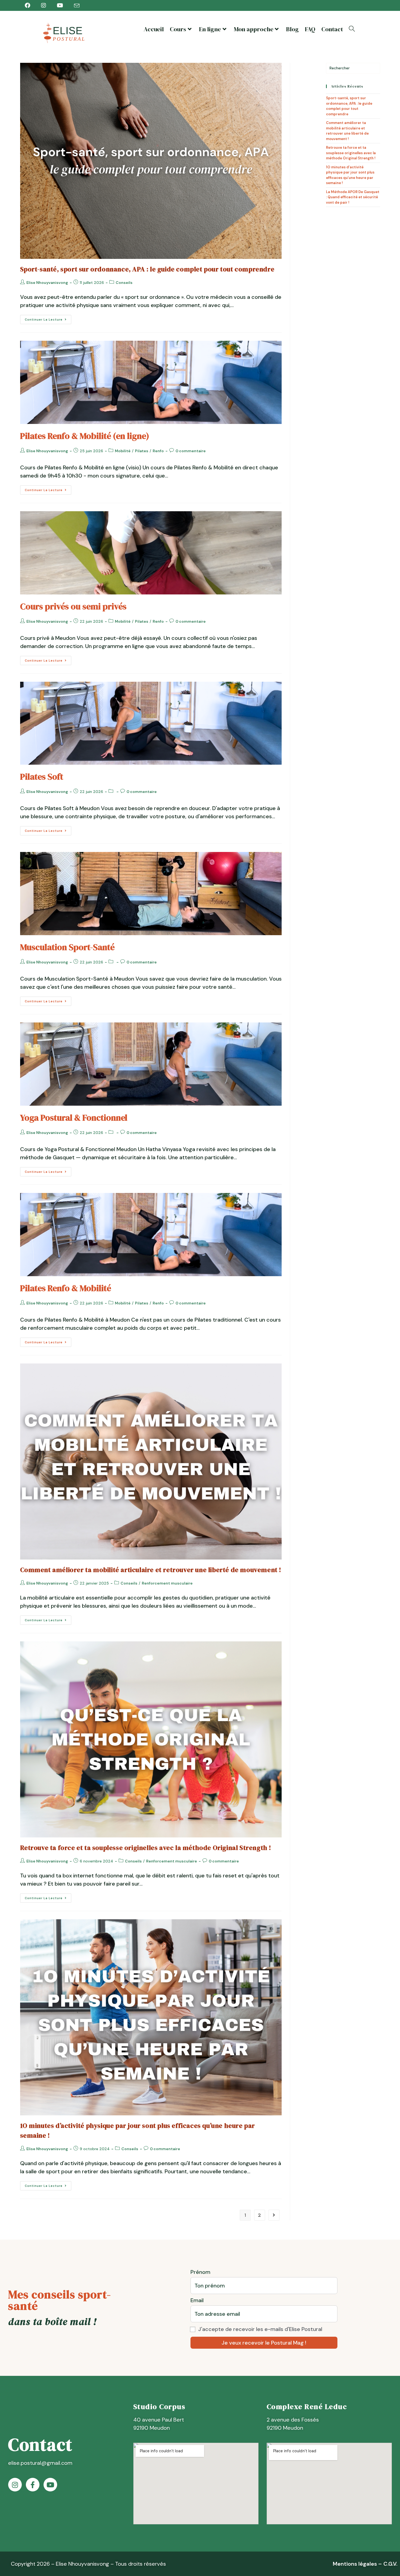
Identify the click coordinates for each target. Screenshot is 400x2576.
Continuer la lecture (48, 318)
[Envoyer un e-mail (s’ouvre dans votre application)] (77, 6)
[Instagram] (15, 2485)
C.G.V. (390, 2564)
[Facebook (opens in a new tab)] (30, 5)
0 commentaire (191, 451)
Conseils (124, 283)
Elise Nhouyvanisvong (47, 283)
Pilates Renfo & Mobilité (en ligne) (85, 436)
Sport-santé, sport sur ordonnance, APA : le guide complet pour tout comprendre (147, 269)
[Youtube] (50, 2485)
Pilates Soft (42, 777)
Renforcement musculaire (167, 1583)
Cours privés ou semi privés (73, 606)
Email (197, 2300)
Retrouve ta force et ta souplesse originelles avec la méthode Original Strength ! (146, 1848)
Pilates (142, 451)
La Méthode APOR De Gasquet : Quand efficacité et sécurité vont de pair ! (353, 197)
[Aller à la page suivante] (274, 2215)
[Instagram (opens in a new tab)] (44, 5)
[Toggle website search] (352, 29)
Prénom (200, 2272)
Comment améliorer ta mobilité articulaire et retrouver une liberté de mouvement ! (151, 1570)
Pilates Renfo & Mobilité (66, 1288)
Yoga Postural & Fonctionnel (74, 1118)
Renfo (158, 451)
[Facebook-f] (33, 2485)
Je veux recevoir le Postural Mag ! (264, 2343)
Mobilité (123, 451)
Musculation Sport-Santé (67, 947)
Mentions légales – (358, 2564)
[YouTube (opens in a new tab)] (60, 5)
